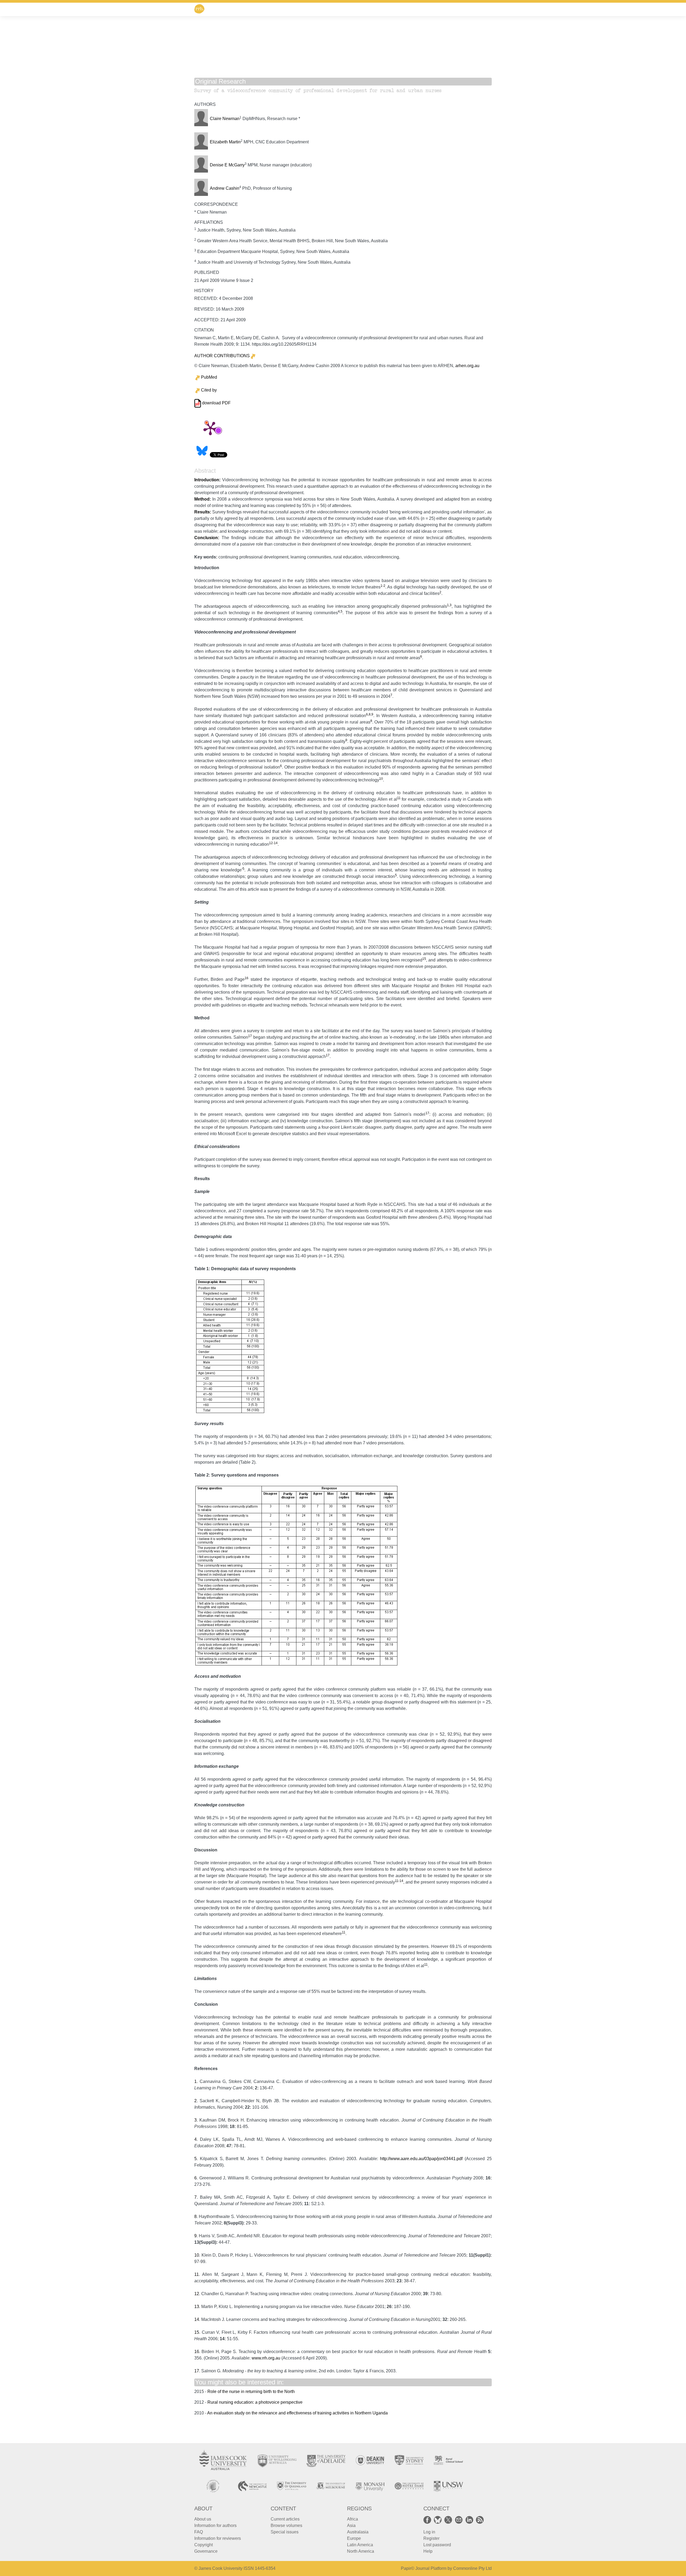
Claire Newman (225, 119)
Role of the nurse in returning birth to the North (251, 2392)
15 (424, 959)
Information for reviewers (218, 2538)
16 (247, 978)
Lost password (437, 2545)
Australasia (358, 2532)
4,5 (340, 612)
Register (431, 2538)
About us (203, 2519)
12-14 (273, 843)
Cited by (209, 390)
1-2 (383, 586)
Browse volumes (286, 2525)
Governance (206, 2551)
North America (361, 2551)
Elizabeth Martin (225, 142)
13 (197, 2307)
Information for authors (215, 2525)
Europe (354, 2538)
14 (197, 2319)
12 (197, 2294)
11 (399, 798)
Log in (429, 2532)
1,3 (449, 605)
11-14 (399, 1881)
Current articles (285, 2519)
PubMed (209, 377)
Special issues (285, 2532)
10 (381, 779)
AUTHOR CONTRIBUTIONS (222, 356)
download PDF (216, 403)
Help (428, 2551)
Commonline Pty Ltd (472, 2568)
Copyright (204, 2545)
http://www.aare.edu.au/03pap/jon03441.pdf (421, 2159)
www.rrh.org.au (266, 2358)
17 (250, 1036)
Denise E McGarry (227, 165)
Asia (351, 2525)
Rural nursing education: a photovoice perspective (255, 2402)
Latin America (360, 2545)
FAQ (199, 2532)
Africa (353, 2519)
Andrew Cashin (225, 188)
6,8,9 (370, 714)
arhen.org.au (467, 366)
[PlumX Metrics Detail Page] (210, 428)
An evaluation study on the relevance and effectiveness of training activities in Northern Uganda (297, 2413)
